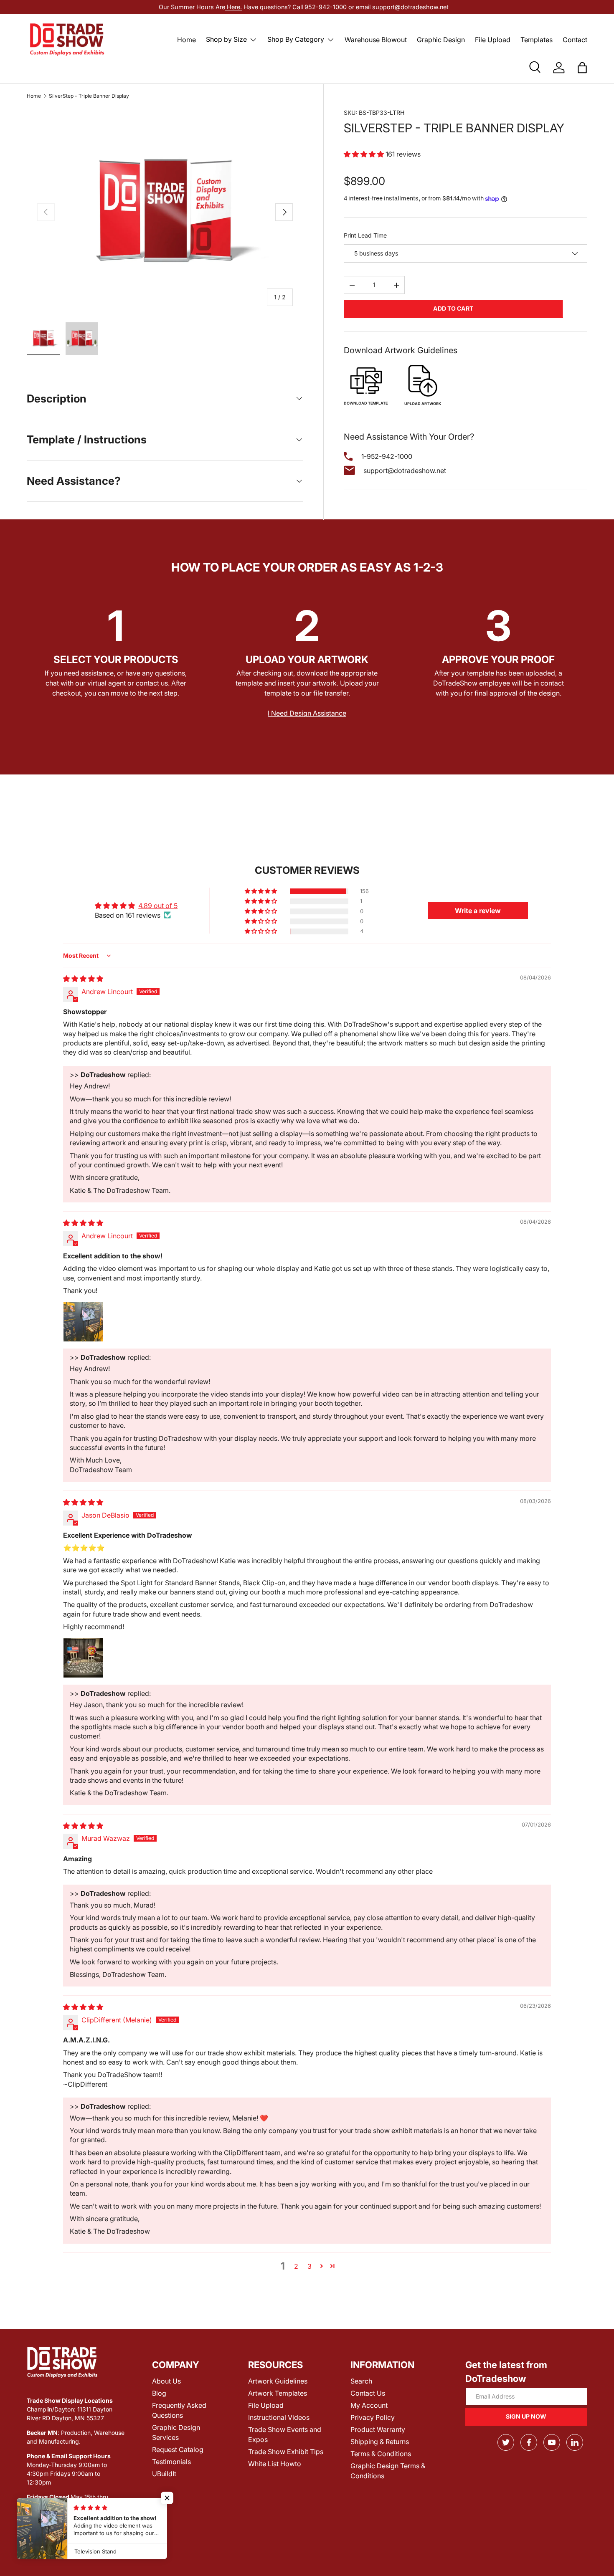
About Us (166, 2381)
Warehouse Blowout (376, 40)
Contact (575, 40)
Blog (159, 2393)
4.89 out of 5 (158, 906)
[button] (582, 68)
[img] (83, 979)
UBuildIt (164, 2474)
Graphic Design (441, 40)
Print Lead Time (365, 235)
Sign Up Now (526, 2416)
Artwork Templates (278, 2393)
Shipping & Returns (380, 2442)
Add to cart (453, 308)
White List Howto (275, 2464)
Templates (537, 40)
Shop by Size (226, 39)
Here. (233, 7)
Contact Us (368, 2393)
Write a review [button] (478, 911)
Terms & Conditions (381, 2454)
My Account (369, 2405)
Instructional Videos (279, 2417)
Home (186, 40)
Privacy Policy (373, 2417)
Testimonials (171, 2462)
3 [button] (310, 2266)
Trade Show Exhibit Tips (286, 2452)
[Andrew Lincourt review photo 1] (83, 1322)
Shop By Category (296, 39)
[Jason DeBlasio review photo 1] (83, 1658)
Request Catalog (178, 2449)
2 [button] (296, 2266)
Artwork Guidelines (278, 2381)
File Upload (493, 40)
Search (361, 2381)
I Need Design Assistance (307, 713)
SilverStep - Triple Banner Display (89, 96)
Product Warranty (378, 2429)
